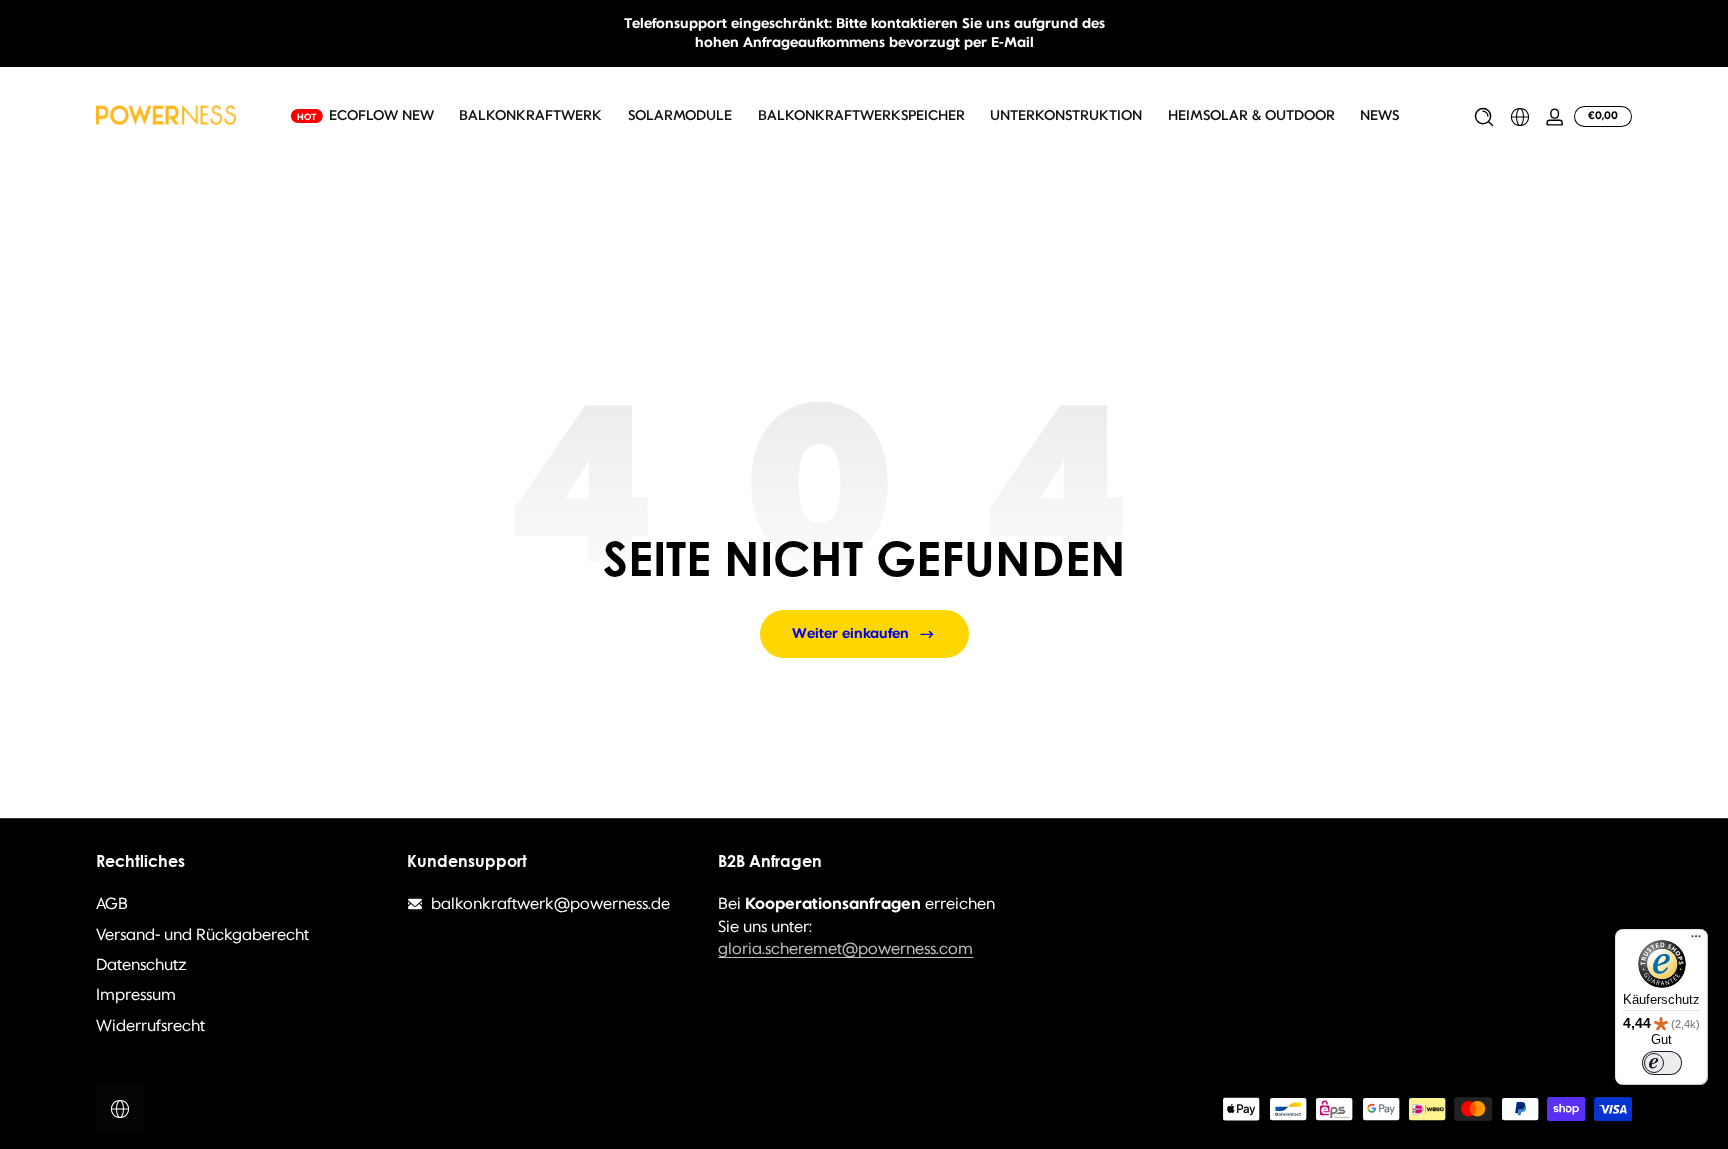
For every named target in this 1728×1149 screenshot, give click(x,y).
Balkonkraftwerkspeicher (861, 116)
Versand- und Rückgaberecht (202, 934)
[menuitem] (241, 904)
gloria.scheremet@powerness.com (845, 948)
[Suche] (1484, 117)
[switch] (1662, 1063)
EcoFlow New (381, 116)
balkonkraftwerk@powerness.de (550, 903)
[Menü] (1696, 941)
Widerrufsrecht (150, 1025)
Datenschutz (141, 964)
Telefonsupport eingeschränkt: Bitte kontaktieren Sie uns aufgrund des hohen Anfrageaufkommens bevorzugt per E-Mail (864, 33)
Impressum (136, 994)
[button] (1484, 117)
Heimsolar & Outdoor (1251, 116)
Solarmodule (680, 116)
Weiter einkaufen (850, 633)
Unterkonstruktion (1066, 116)
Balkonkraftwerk (530, 116)
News (1379, 116)
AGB (112, 903)
